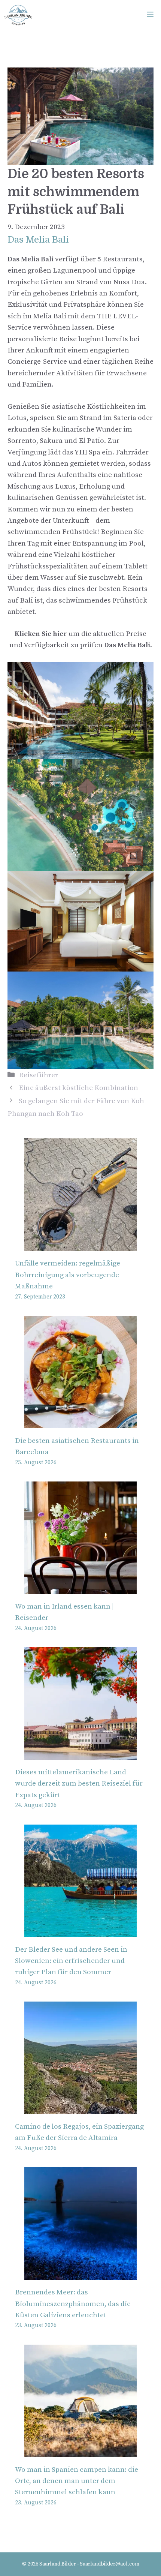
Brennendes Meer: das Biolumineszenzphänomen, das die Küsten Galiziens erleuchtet (73, 2304)
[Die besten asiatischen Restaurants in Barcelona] (80, 1422)
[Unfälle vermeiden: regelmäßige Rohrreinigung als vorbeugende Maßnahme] (80, 1245)
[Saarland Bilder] (18, 15)
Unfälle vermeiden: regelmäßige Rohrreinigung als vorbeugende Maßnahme (68, 1275)
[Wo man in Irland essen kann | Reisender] (80, 1588)
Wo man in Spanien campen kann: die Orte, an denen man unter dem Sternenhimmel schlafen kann (77, 2481)
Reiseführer (38, 1075)
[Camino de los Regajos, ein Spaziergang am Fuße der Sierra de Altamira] (80, 2108)
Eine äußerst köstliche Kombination (78, 1088)
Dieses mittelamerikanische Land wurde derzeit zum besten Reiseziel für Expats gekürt (79, 1784)
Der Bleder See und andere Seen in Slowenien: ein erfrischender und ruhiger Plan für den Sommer (71, 1961)
